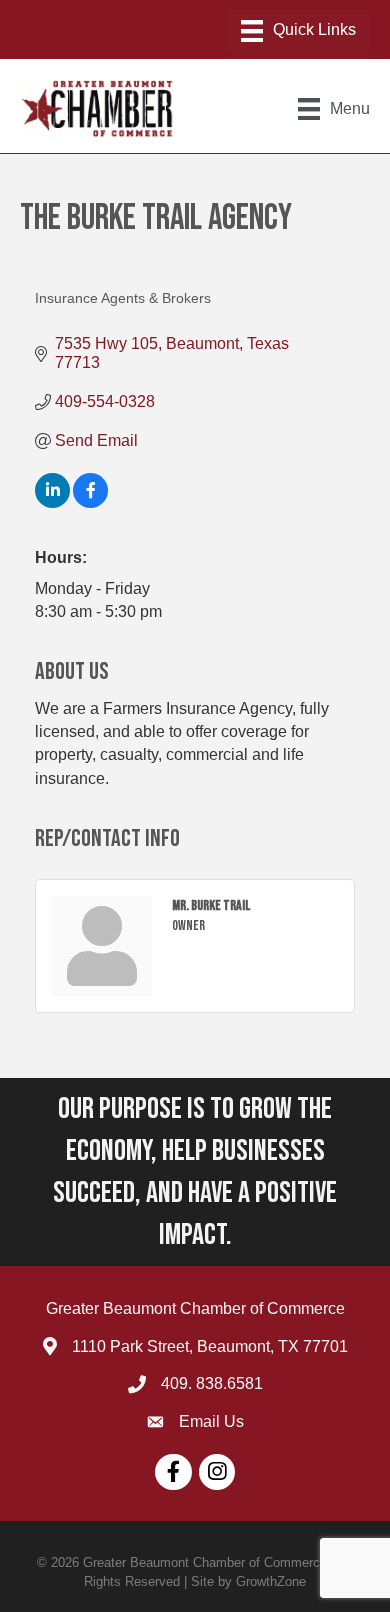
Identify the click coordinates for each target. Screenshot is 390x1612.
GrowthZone (271, 1581)
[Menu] (298, 31)
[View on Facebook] (90, 502)
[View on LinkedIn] (52, 502)
